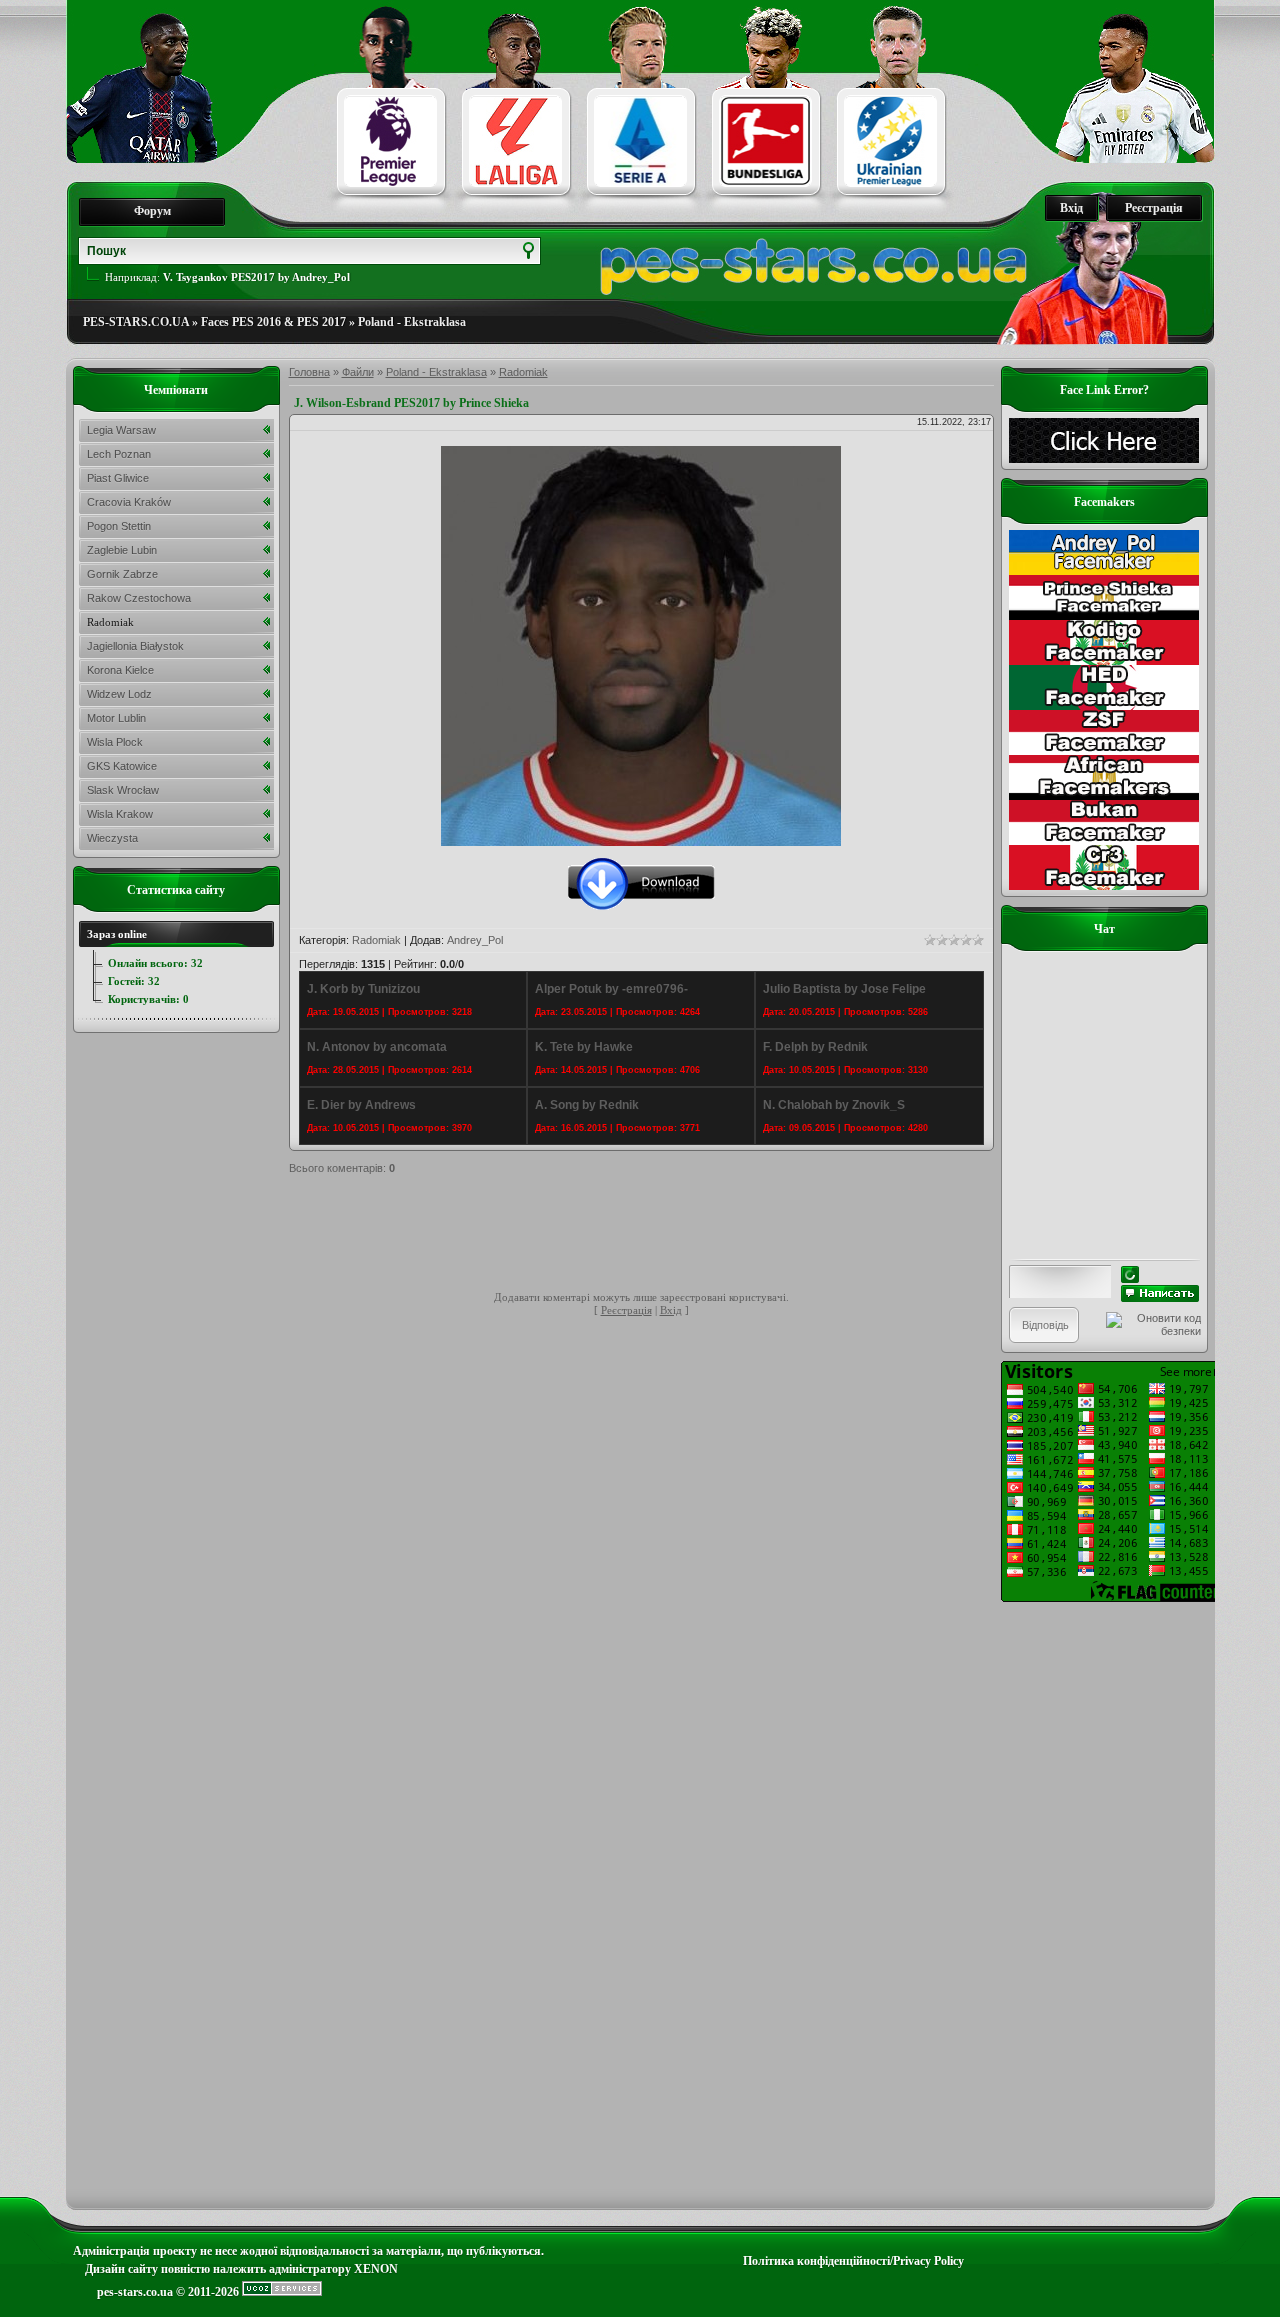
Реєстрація (1154, 208)
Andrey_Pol (475, 940)
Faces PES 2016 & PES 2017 (273, 322)
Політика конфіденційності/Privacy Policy (853, 2261)
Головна (309, 372)
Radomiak (523, 372)
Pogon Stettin (119, 526)
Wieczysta (112, 838)
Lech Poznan (119, 454)
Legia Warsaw (121, 430)
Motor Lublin (116, 718)
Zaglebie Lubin (122, 550)
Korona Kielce (120, 670)
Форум (152, 211)
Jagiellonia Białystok (135, 646)
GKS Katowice (122, 766)
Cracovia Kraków (129, 502)
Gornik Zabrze (122, 574)
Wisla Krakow (120, 814)
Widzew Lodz (119, 694)
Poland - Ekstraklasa (412, 322)
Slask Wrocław (123, 790)
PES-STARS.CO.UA (136, 322)
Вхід (1071, 208)
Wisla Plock (115, 742)
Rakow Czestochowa (139, 598)
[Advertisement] (653, 1236)
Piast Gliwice (118, 478)
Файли (358, 372)
